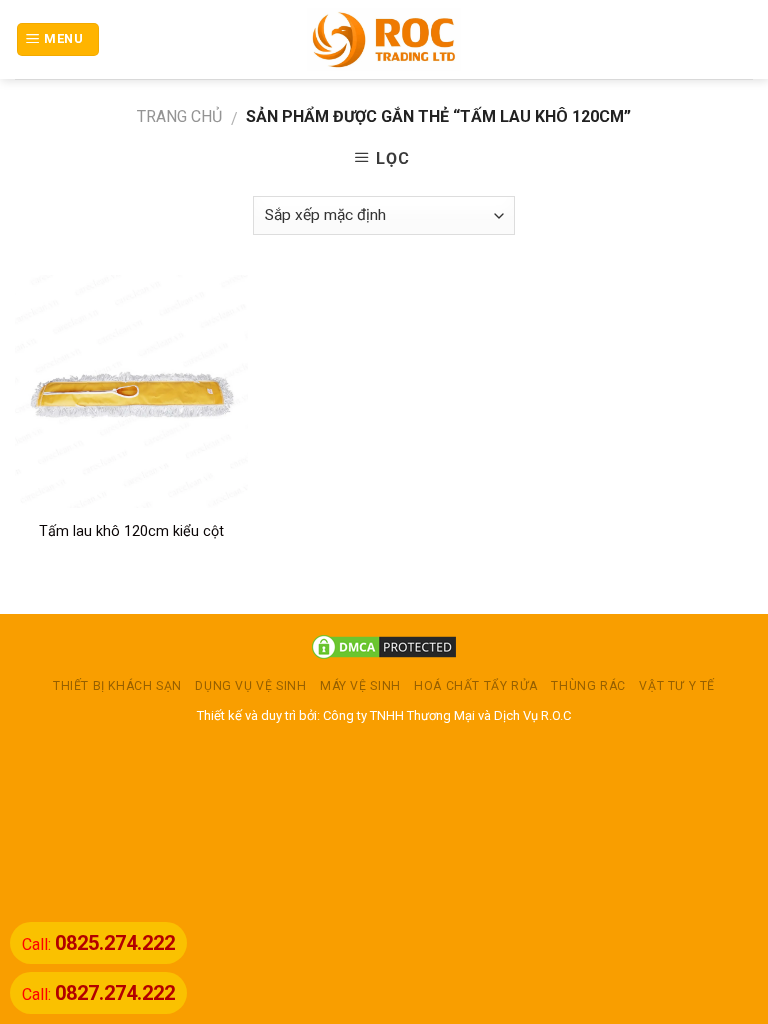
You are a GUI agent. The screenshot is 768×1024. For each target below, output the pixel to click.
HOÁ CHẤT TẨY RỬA (476, 686)
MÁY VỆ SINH (360, 686)
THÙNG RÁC (588, 686)
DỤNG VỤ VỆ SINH (250, 686)
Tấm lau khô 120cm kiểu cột (131, 531)
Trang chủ (179, 116)
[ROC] (384, 39)
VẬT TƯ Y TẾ (677, 686)
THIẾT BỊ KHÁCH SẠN (117, 686)
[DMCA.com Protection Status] (384, 645)
